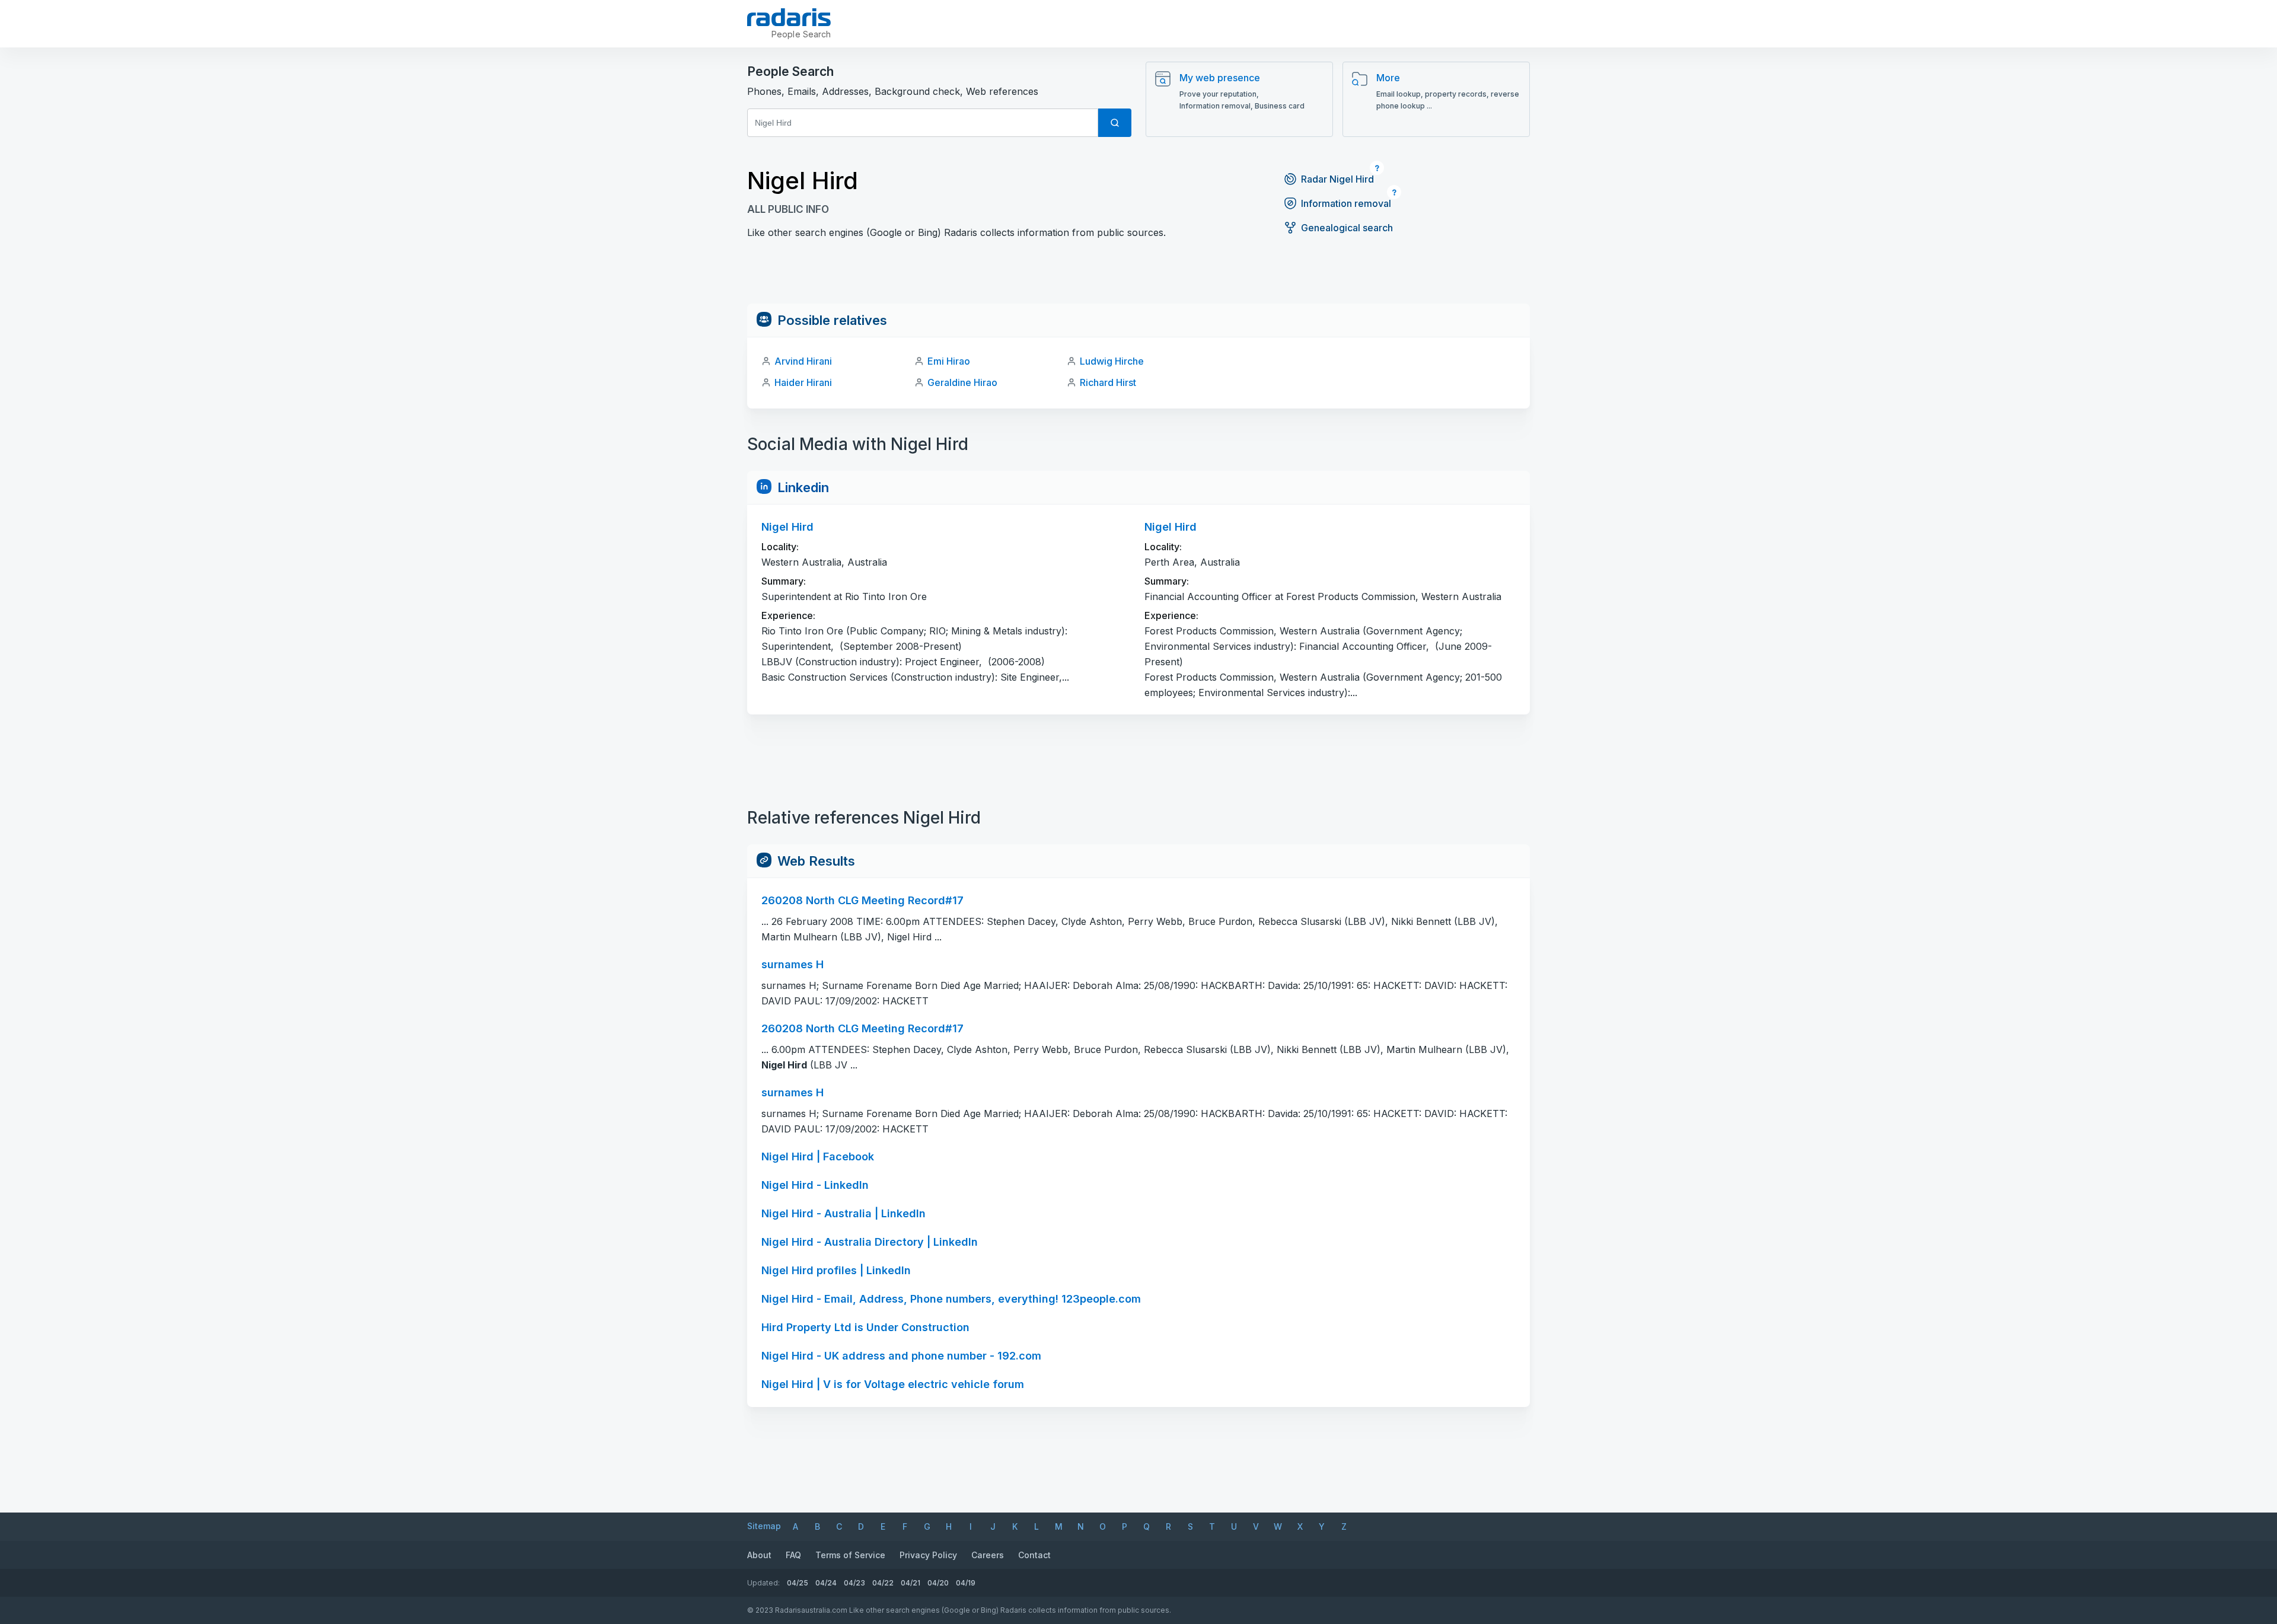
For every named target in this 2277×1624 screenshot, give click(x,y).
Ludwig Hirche (1112, 361)
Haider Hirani (803, 382)
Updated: (763, 1583)
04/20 (938, 1583)
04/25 (798, 1583)
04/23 (854, 1583)
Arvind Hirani (803, 361)
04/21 (911, 1583)
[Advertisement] (1138, 277)
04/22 (883, 1583)
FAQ (793, 1555)
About (759, 1555)
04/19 (966, 1583)
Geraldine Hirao (962, 382)
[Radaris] (789, 17)
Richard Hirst (1108, 382)
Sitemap (764, 1526)
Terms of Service (850, 1555)
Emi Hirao (949, 361)
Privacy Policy (928, 1555)
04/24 (826, 1583)
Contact (1034, 1555)
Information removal (1346, 203)
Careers (988, 1555)
